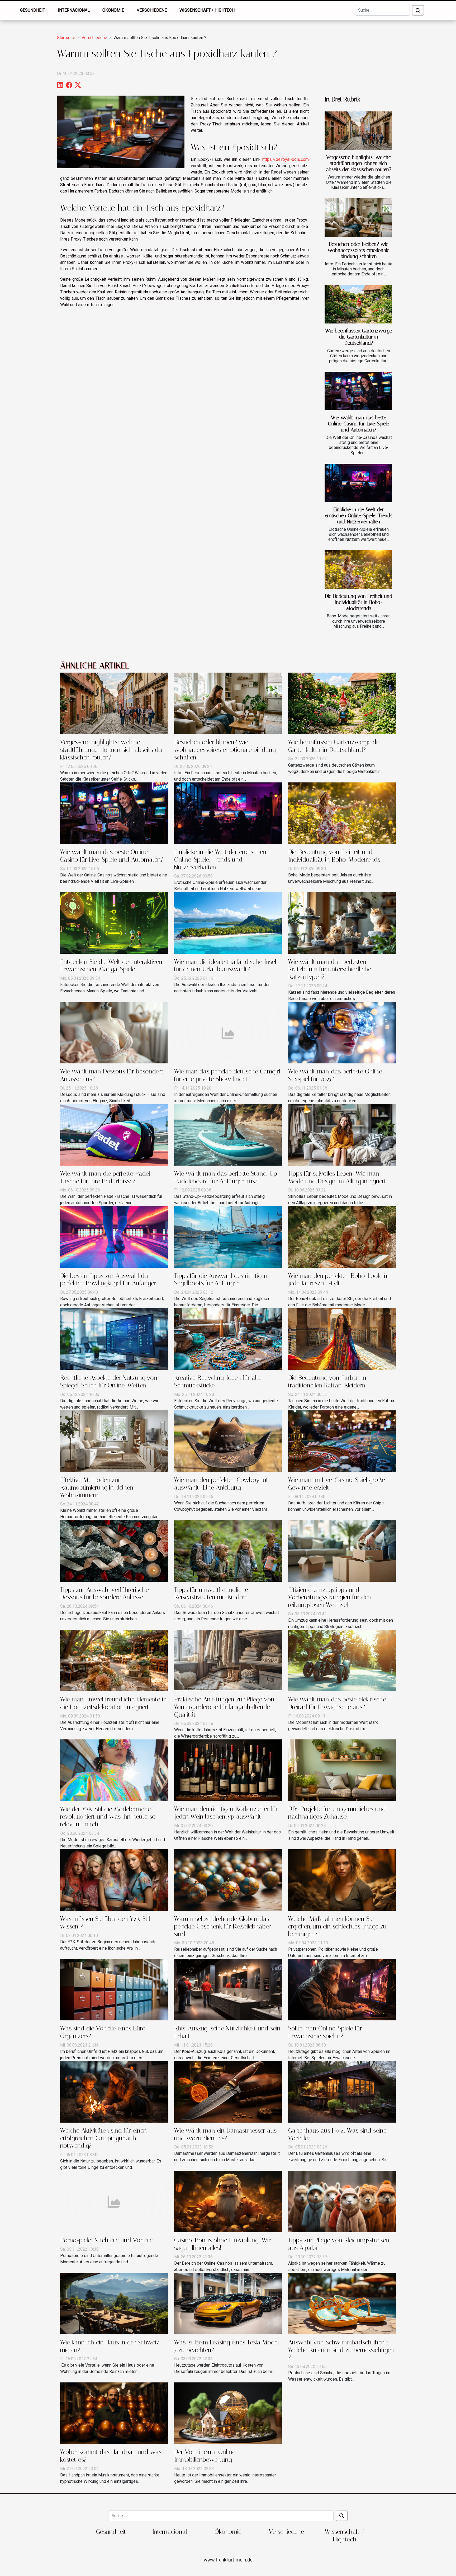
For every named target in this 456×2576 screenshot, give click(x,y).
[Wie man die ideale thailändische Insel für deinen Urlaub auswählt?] (228, 923)
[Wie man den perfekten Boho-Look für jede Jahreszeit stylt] (342, 1237)
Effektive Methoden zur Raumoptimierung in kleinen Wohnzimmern (97, 1488)
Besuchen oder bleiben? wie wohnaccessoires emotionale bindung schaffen (359, 250)
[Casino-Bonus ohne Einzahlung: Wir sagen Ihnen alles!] (228, 2201)
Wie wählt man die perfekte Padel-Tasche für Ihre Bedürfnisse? (106, 1177)
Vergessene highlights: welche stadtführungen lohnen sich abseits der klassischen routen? (359, 163)
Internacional (74, 10)
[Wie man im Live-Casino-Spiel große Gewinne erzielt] (342, 1441)
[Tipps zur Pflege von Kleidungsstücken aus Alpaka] (342, 2201)
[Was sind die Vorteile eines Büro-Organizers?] (114, 1989)
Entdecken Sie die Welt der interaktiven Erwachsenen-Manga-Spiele (111, 966)
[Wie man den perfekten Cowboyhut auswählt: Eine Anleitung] (228, 1441)
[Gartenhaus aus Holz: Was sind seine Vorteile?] (342, 2092)
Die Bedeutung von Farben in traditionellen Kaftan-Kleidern (327, 1381)
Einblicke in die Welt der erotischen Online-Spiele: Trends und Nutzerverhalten (359, 516)
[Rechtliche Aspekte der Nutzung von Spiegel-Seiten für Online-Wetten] (114, 1339)
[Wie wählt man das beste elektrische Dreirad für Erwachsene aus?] (342, 1660)
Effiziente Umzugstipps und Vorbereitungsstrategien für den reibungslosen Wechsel (330, 1597)
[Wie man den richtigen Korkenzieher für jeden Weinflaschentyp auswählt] (228, 1770)
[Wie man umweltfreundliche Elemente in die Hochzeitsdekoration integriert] (114, 1660)
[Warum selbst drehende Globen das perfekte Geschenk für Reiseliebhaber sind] (228, 1880)
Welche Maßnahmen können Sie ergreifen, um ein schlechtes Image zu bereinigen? (337, 1926)
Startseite (66, 38)
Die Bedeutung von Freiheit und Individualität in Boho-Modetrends (359, 602)
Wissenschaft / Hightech (207, 10)
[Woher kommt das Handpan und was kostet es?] (114, 2413)
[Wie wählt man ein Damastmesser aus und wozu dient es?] (228, 2092)
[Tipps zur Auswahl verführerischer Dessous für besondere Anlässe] (114, 1550)
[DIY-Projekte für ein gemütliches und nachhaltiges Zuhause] (342, 1770)
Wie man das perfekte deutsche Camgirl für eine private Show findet (227, 1075)
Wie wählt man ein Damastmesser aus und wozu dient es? (225, 2134)
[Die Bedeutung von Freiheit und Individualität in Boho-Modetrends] (358, 570)
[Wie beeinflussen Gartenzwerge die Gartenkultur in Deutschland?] (358, 304)
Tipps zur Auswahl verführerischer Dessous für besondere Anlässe (105, 1594)
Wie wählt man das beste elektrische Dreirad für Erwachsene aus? (337, 1703)
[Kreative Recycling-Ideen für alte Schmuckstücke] (228, 1339)
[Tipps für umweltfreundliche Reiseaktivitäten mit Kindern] (228, 1550)
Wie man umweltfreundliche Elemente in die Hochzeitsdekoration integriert (113, 1703)
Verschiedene (152, 10)
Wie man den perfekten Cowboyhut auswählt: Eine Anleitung (221, 1484)
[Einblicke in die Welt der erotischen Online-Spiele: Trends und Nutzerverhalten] (358, 483)
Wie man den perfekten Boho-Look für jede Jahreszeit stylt (339, 1280)
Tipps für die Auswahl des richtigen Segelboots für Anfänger (221, 1280)
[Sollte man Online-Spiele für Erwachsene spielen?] (342, 1989)
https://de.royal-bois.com (286, 159)
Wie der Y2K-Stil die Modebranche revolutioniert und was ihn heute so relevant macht (108, 1817)
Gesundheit (33, 10)
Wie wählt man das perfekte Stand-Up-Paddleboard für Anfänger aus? (227, 1177)
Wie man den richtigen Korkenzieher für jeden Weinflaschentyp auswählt (226, 1813)
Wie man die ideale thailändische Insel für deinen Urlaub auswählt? (225, 966)
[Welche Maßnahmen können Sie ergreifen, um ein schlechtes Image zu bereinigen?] (342, 1880)
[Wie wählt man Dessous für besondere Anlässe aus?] (114, 1032)
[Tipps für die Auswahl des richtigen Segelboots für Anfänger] (228, 1237)
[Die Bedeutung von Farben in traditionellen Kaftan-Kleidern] (342, 1339)
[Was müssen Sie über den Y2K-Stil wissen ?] (114, 1880)
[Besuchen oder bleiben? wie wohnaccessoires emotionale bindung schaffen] (358, 218)
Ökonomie (113, 10)
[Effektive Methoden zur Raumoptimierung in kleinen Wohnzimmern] (114, 1441)
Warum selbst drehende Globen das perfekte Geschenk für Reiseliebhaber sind (222, 1926)
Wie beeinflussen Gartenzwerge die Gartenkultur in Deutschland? (359, 337)
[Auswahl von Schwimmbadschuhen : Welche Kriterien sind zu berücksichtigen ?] (342, 2303)
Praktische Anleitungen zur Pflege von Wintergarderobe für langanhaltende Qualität (224, 1707)
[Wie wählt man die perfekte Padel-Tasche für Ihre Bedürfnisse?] (114, 1134)
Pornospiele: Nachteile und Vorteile (106, 2240)
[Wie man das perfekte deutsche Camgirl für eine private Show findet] (228, 1032)
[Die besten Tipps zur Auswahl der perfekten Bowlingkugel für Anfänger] (114, 1237)
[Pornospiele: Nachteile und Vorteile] (114, 2201)
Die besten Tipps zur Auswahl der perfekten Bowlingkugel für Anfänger (108, 1280)
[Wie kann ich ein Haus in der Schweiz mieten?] (114, 2303)
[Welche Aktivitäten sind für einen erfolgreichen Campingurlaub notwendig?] (114, 2092)
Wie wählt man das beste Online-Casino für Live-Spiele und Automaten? (359, 424)
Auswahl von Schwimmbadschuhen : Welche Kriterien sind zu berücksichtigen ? (341, 2350)
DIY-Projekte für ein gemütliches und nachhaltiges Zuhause (337, 1813)
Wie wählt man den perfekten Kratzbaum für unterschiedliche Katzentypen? (330, 969)
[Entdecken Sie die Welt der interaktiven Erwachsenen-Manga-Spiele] (114, 923)
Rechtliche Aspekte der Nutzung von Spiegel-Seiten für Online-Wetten (109, 1381)
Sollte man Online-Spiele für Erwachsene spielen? (325, 2032)
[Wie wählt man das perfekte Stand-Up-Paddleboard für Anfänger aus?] (228, 1134)
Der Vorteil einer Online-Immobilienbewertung (206, 2456)
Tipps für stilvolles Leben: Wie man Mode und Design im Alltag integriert (337, 1177)
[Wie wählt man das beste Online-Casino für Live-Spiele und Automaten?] (358, 391)
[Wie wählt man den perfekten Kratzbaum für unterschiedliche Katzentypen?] (342, 923)
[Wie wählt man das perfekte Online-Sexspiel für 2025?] (342, 1032)
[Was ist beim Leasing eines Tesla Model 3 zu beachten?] (228, 2303)
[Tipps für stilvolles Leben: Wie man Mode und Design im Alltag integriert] (342, 1134)
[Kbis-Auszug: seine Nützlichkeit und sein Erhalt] (228, 1989)
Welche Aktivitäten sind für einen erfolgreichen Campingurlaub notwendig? (103, 2138)
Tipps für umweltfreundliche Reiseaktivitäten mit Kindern (211, 1594)
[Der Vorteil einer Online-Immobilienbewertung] (228, 2413)
